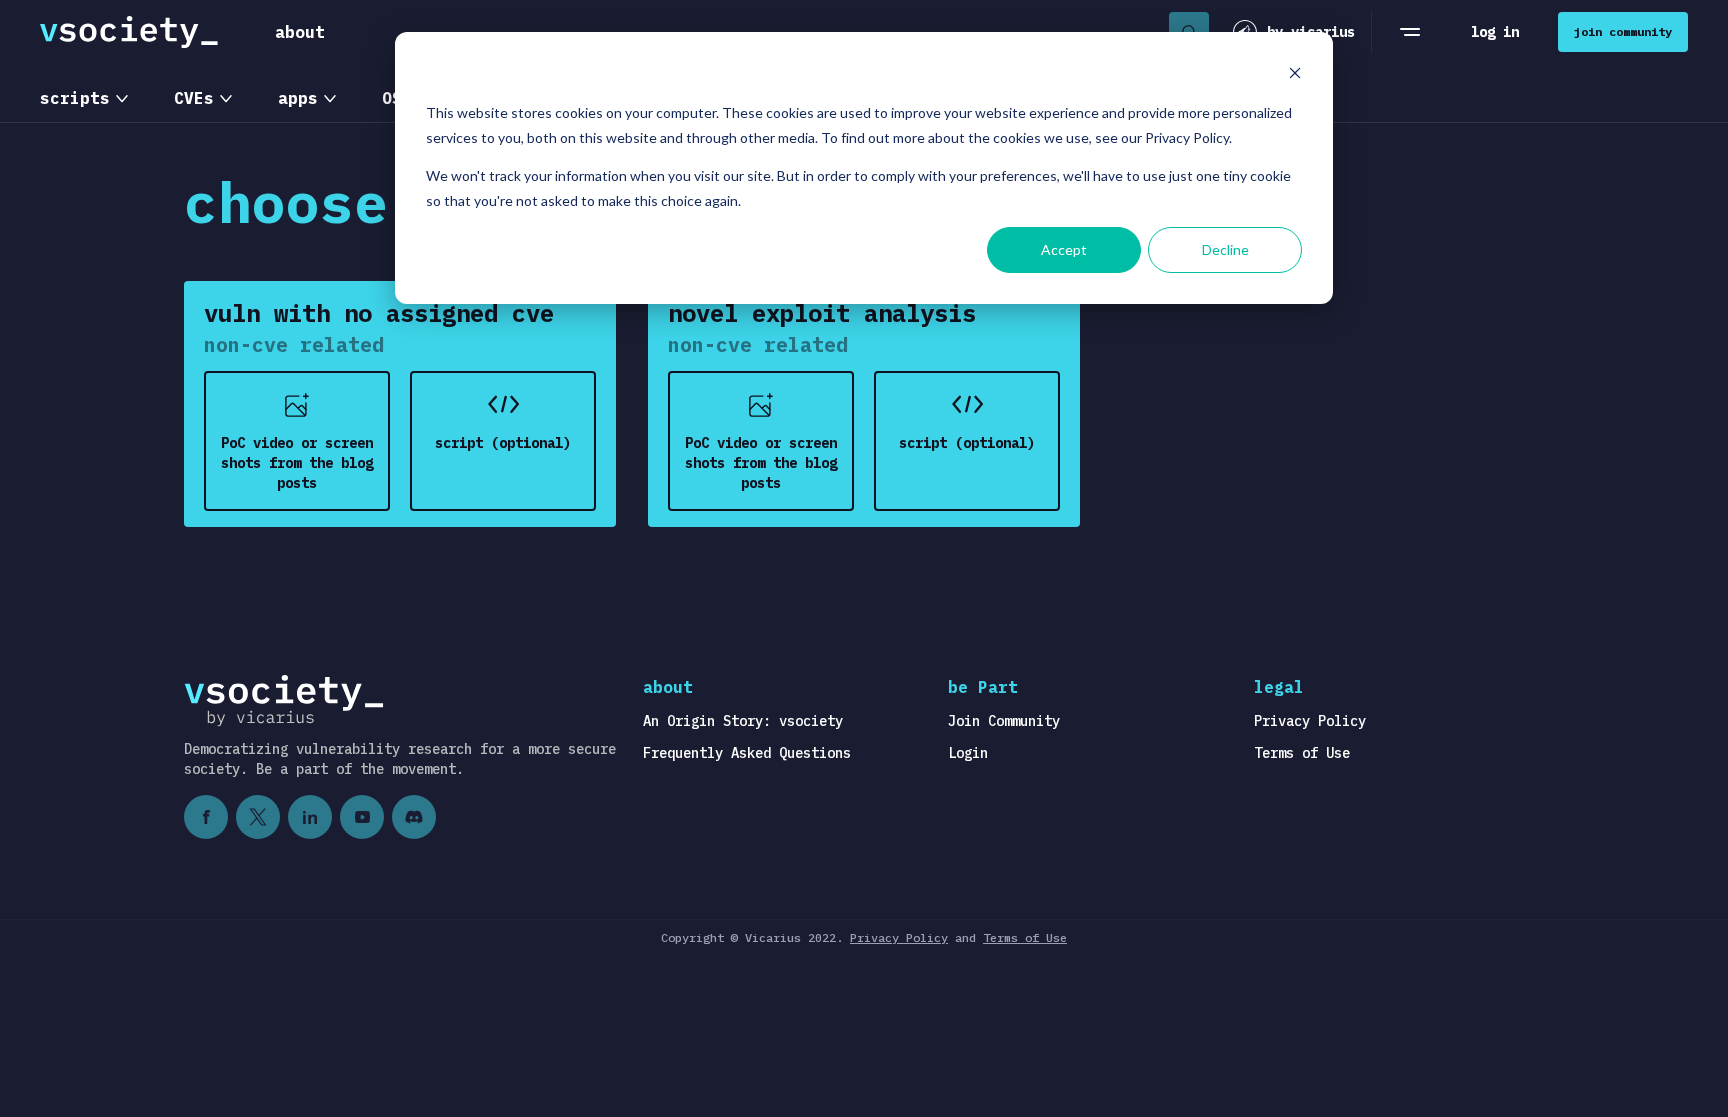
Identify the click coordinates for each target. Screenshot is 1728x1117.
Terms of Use (1302, 753)
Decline (1225, 249)
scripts (75, 98)
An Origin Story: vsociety (743, 721)
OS (392, 98)
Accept (1064, 249)
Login (968, 753)
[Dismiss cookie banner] (1295, 75)
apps (298, 98)
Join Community (1004, 721)
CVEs (194, 98)
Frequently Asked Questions (747, 753)
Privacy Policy (1310, 721)
